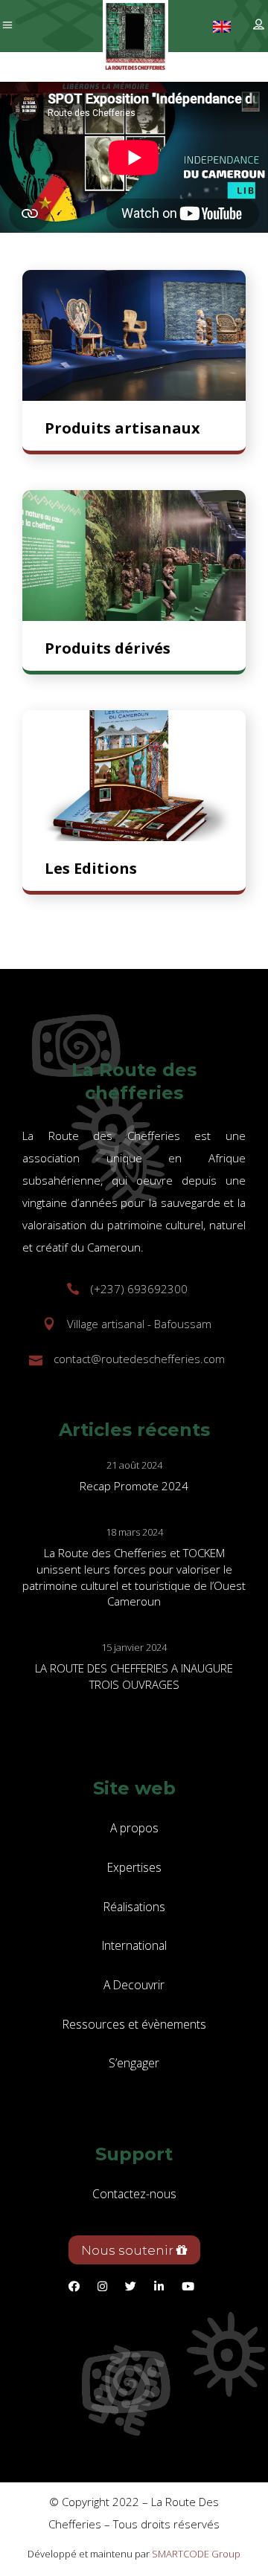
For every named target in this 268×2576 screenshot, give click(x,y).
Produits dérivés (108, 648)
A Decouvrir (134, 1985)
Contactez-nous (134, 2194)
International (134, 1945)
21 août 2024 (134, 1465)
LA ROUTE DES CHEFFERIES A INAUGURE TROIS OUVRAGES (134, 1676)
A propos (134, 1828)
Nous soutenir (129, 2250)
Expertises (134, 1867)
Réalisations (134, 1907)
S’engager (134, 2063)
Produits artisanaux (122, 428)
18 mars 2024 (134, 1532)
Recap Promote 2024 (134, 1486)
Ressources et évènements (134, 2024)
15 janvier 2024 (134, 1647)
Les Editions (91, 868)
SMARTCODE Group (196, 2554)
